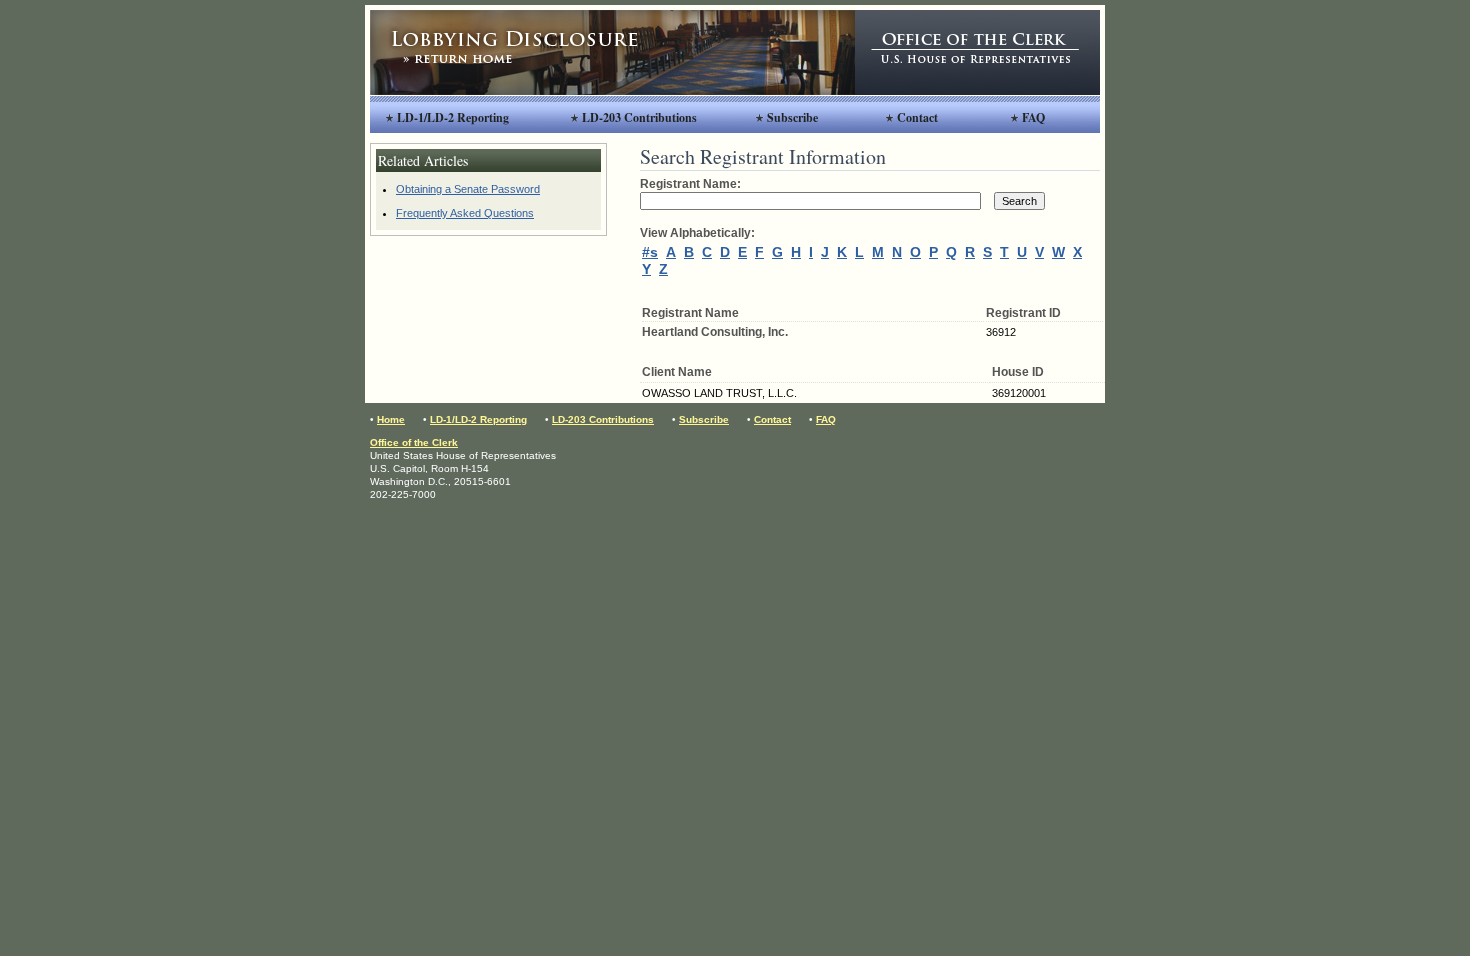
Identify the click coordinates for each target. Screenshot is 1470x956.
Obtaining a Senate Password (468, 189)
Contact (917, 117)
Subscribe (792, 117)
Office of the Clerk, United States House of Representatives (977, 52)
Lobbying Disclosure (612, 52)
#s (650, 252)
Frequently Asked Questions (465, 213)
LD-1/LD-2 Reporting (453, 117)
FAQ (1033, 117)
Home (391, 419)
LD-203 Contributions (639, 117)
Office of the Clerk (414, 442)
